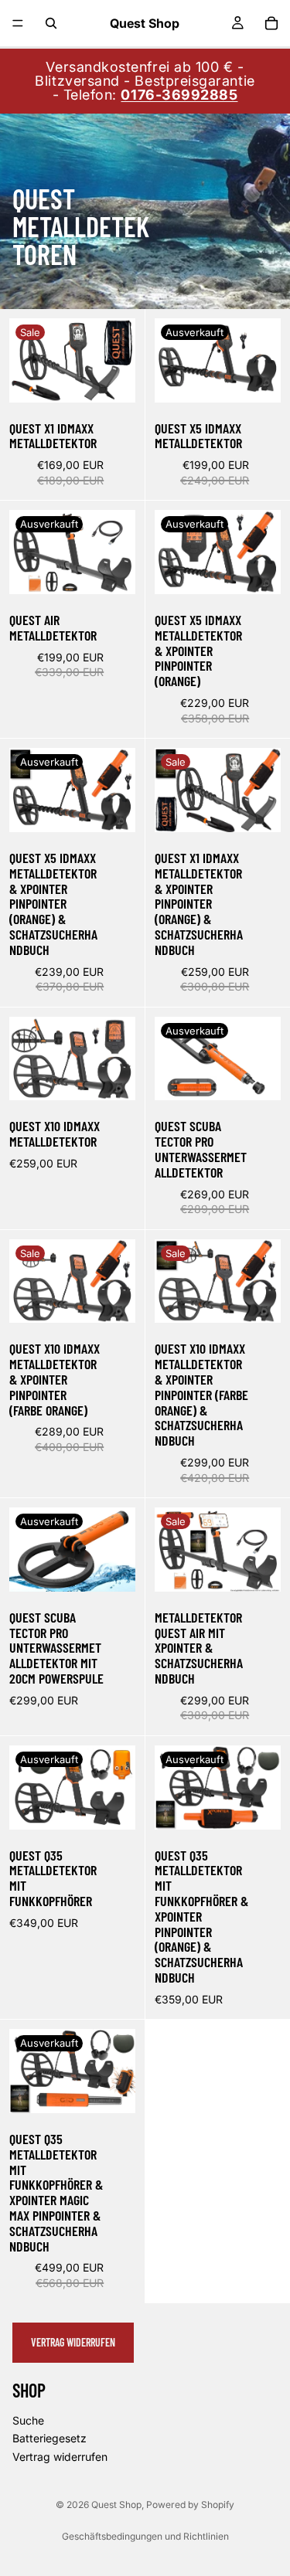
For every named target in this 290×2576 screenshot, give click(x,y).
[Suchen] (51, 23)
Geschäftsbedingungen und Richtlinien (145, 2536)
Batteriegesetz (49, 2438)
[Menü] (18, 23)
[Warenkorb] (271, 23)
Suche (28, 2420)
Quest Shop (116, 2505)
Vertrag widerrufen (73, 2342)
